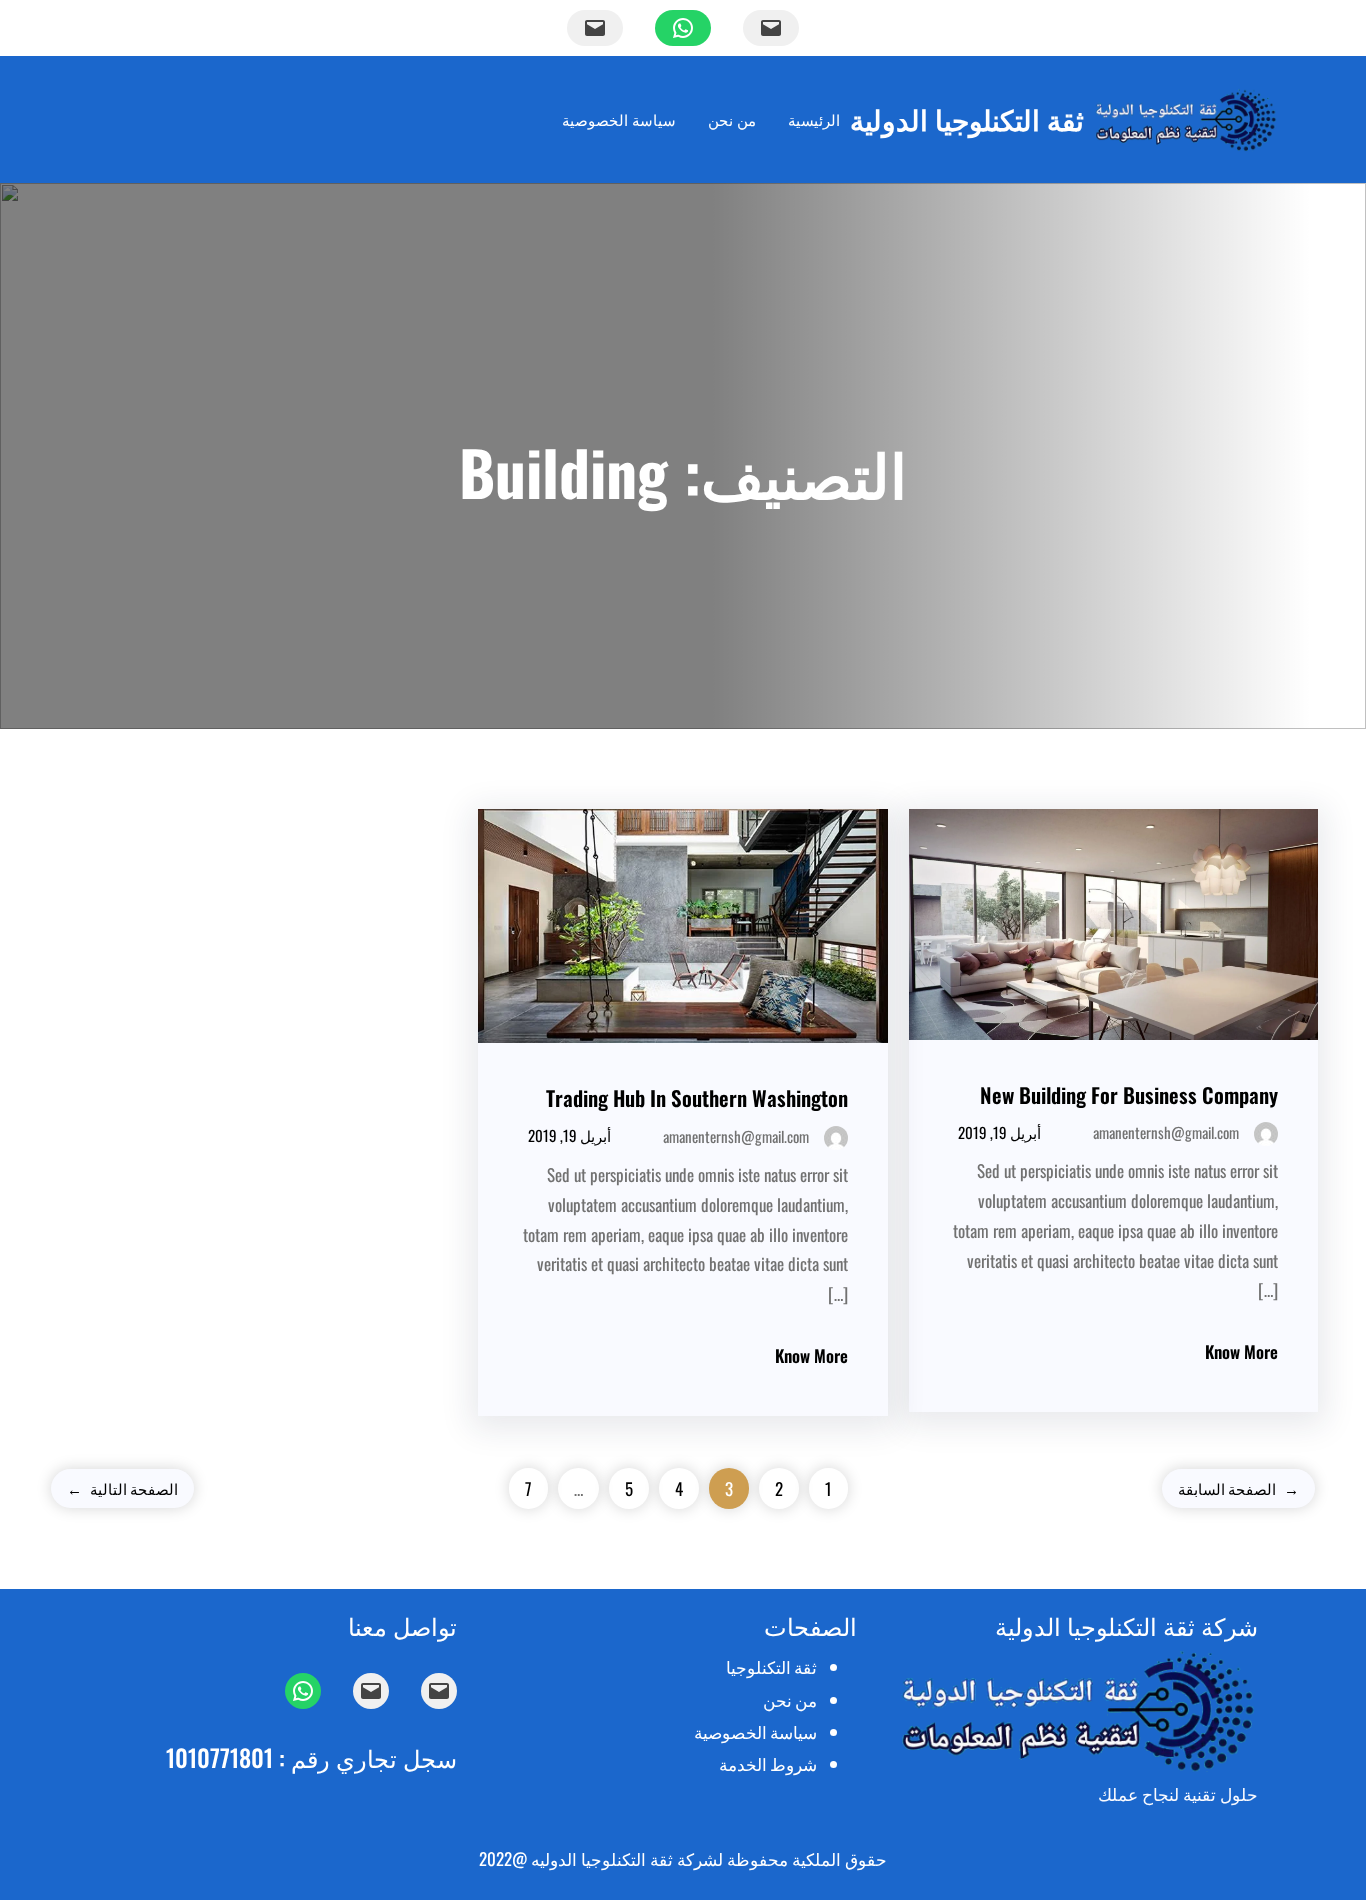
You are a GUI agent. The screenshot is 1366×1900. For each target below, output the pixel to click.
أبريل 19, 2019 (999, 1132)
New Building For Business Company (1129, 1094)
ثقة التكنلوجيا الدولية (967, 118)
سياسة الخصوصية (755, 1731)
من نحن (790, 1699)
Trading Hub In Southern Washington (697, 1097)
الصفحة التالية (122, 1488)
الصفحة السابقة (1238, 1488)
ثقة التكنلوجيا (771, 1666)
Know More (1241, 1351)
